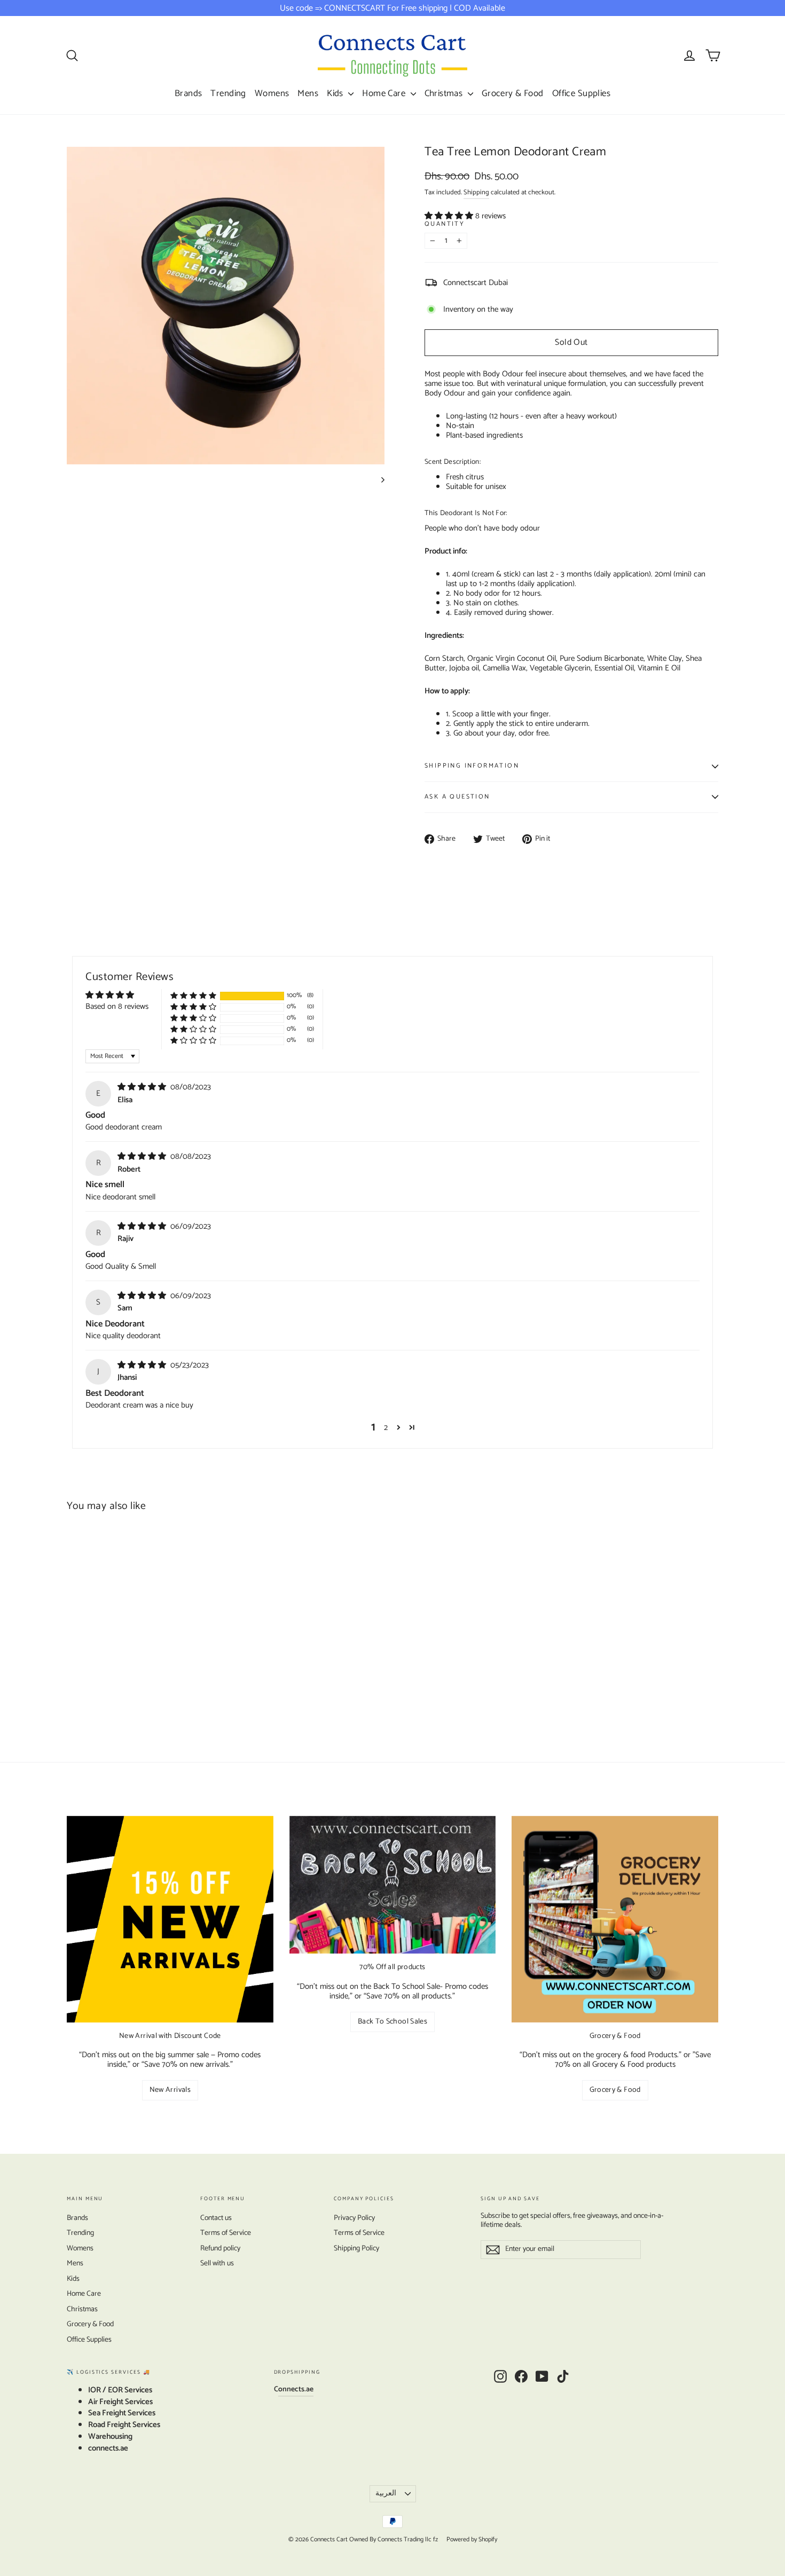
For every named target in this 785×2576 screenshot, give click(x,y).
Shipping (476, 192)
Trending (228, 93)
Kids (336, 93)
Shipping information (472, 766)
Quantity (445, 224)
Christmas (445, 93)
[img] (143, 1087)
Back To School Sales (392, 2022)
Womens (272, 93)
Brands (189, 93)
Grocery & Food (513, 93)
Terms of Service (226, 2233)
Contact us (216, 2218)
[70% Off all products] (393, 1885)
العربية (386, 2494)
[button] (450, 216)
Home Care (385, 93)
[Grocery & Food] (615, 1919)
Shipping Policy (356, 2249)
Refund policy (220, 2249)
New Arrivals (170, 2090)
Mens (308, 93)
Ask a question (457, 797)
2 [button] (386, 1428)
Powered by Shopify (472, 2539)
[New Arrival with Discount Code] (170, 1919)
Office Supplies (581, 93)
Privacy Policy (354, 2218)
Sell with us (217, 2263)
